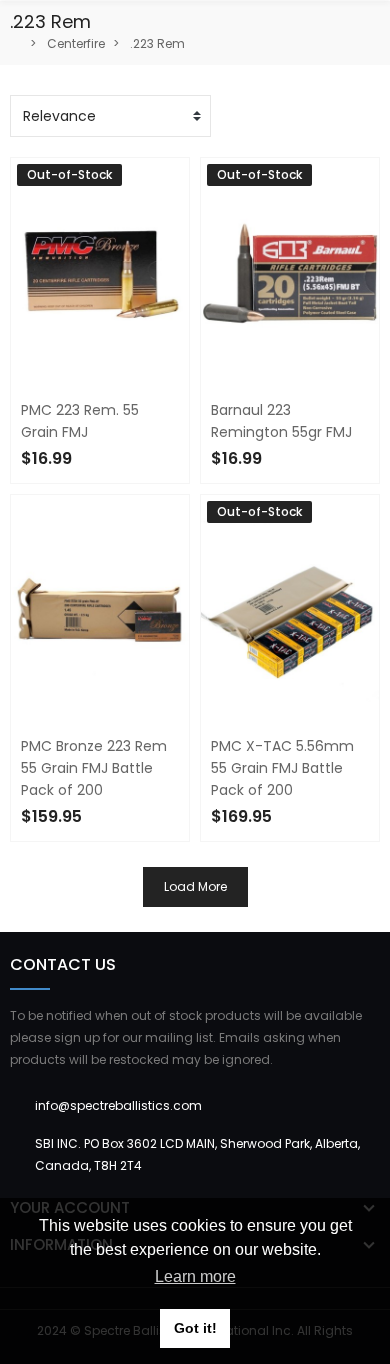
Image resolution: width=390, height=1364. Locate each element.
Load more (195, 886)
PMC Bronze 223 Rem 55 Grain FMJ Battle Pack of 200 (94, 768)
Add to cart (79, 854)
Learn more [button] (195, 1276)
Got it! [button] (195, 1328)
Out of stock (273, 854)
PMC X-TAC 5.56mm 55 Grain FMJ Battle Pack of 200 (282, 768)
